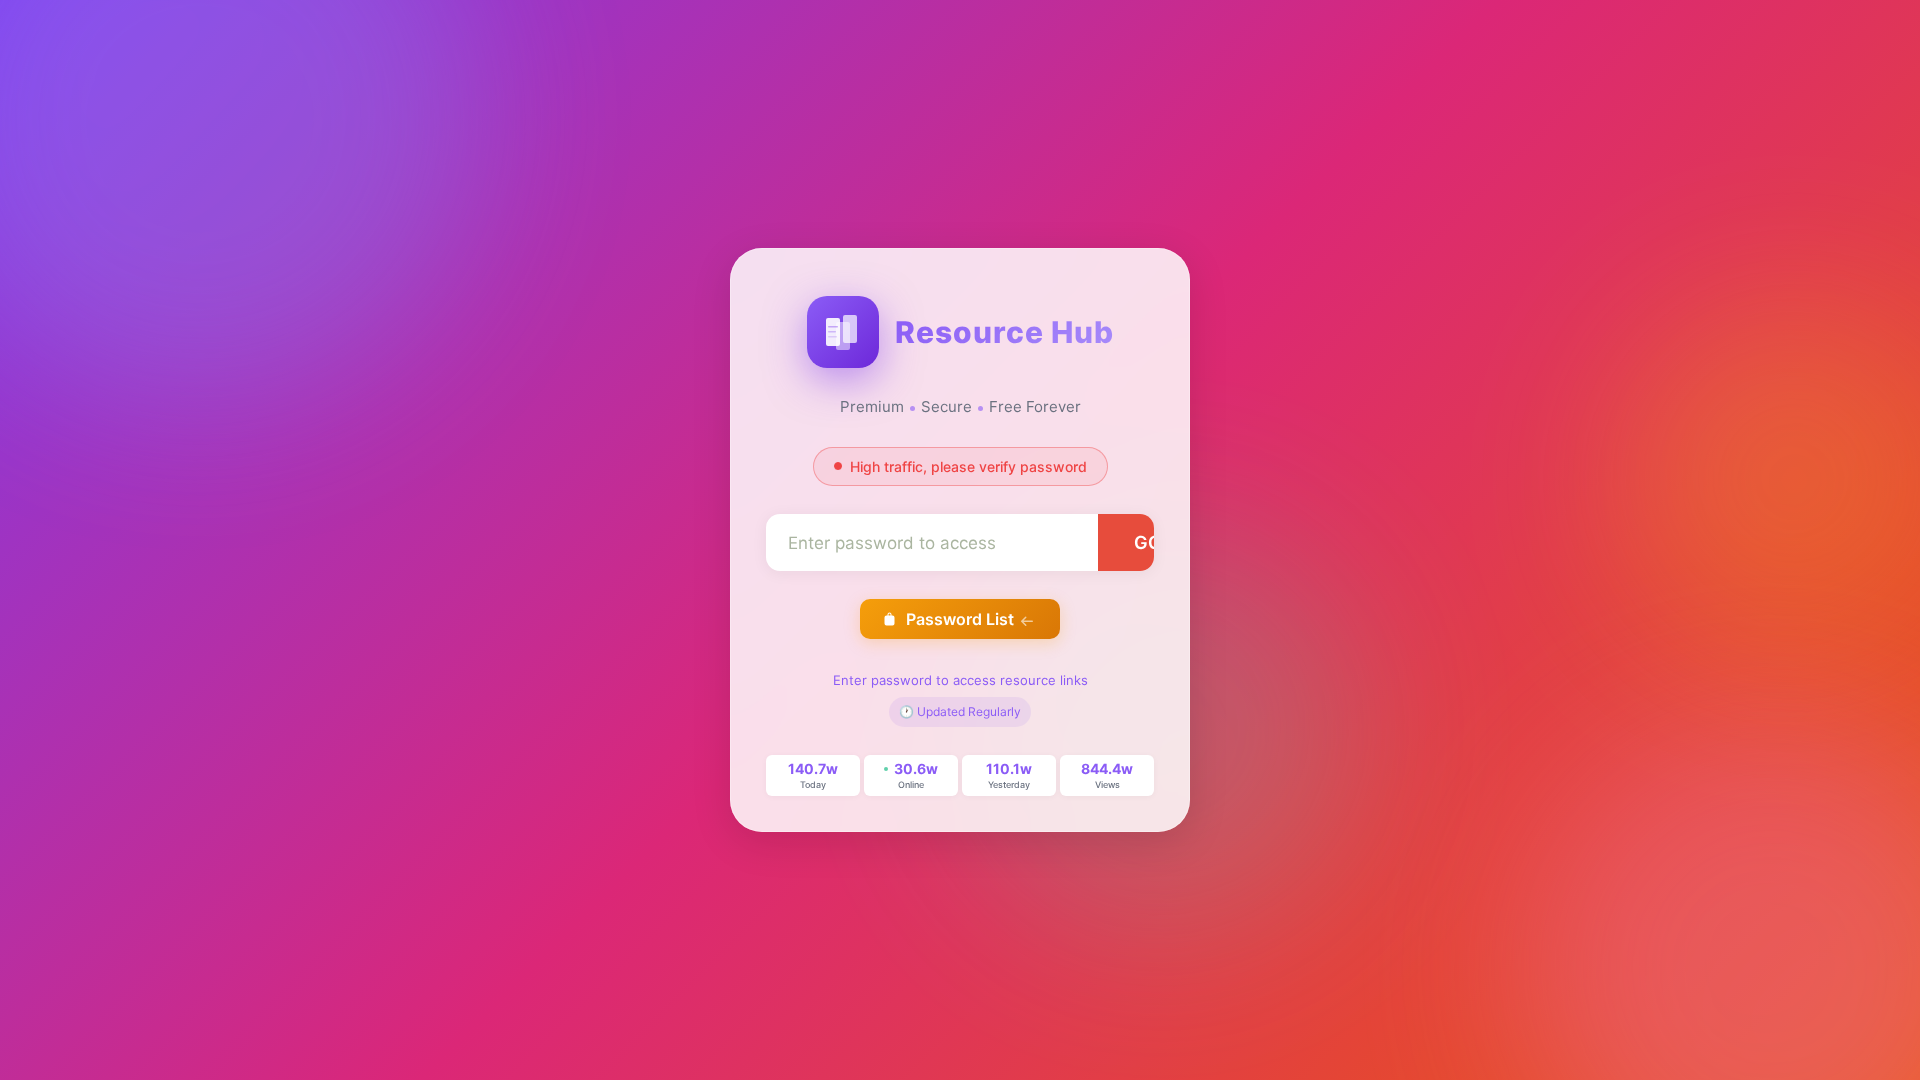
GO (1148, 542)
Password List (960, 619)
